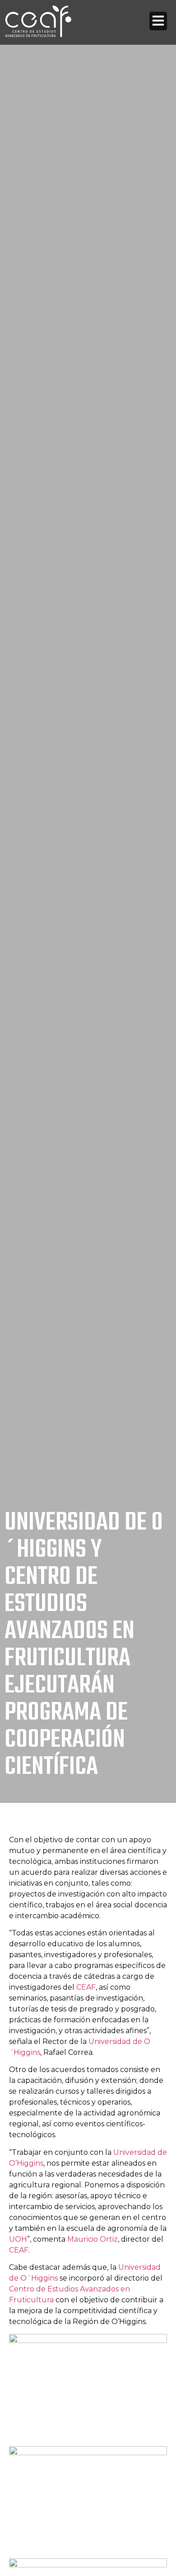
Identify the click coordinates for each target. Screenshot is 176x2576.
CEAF (86, 1987)
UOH (18, 2239)
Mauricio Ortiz (93, 2239)
